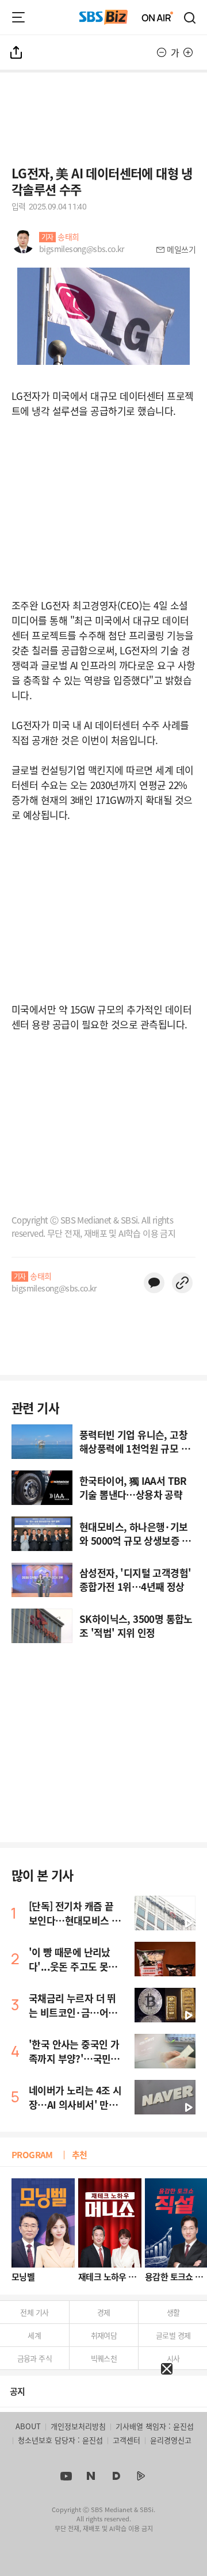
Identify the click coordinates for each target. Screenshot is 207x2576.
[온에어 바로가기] (158, 17)
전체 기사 (34, 2312)
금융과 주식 (34, 2358)
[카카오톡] (154, 1283)
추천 (80, 2154)
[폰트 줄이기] (162, 52)
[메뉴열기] (18, 17)
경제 (104, 2312)
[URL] (182, 1283)
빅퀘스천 (104, 2358)
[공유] (17, 52)
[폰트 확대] (188, 52)
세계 (34, 2335)
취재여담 (104, 2335)
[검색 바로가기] (190, 17)
